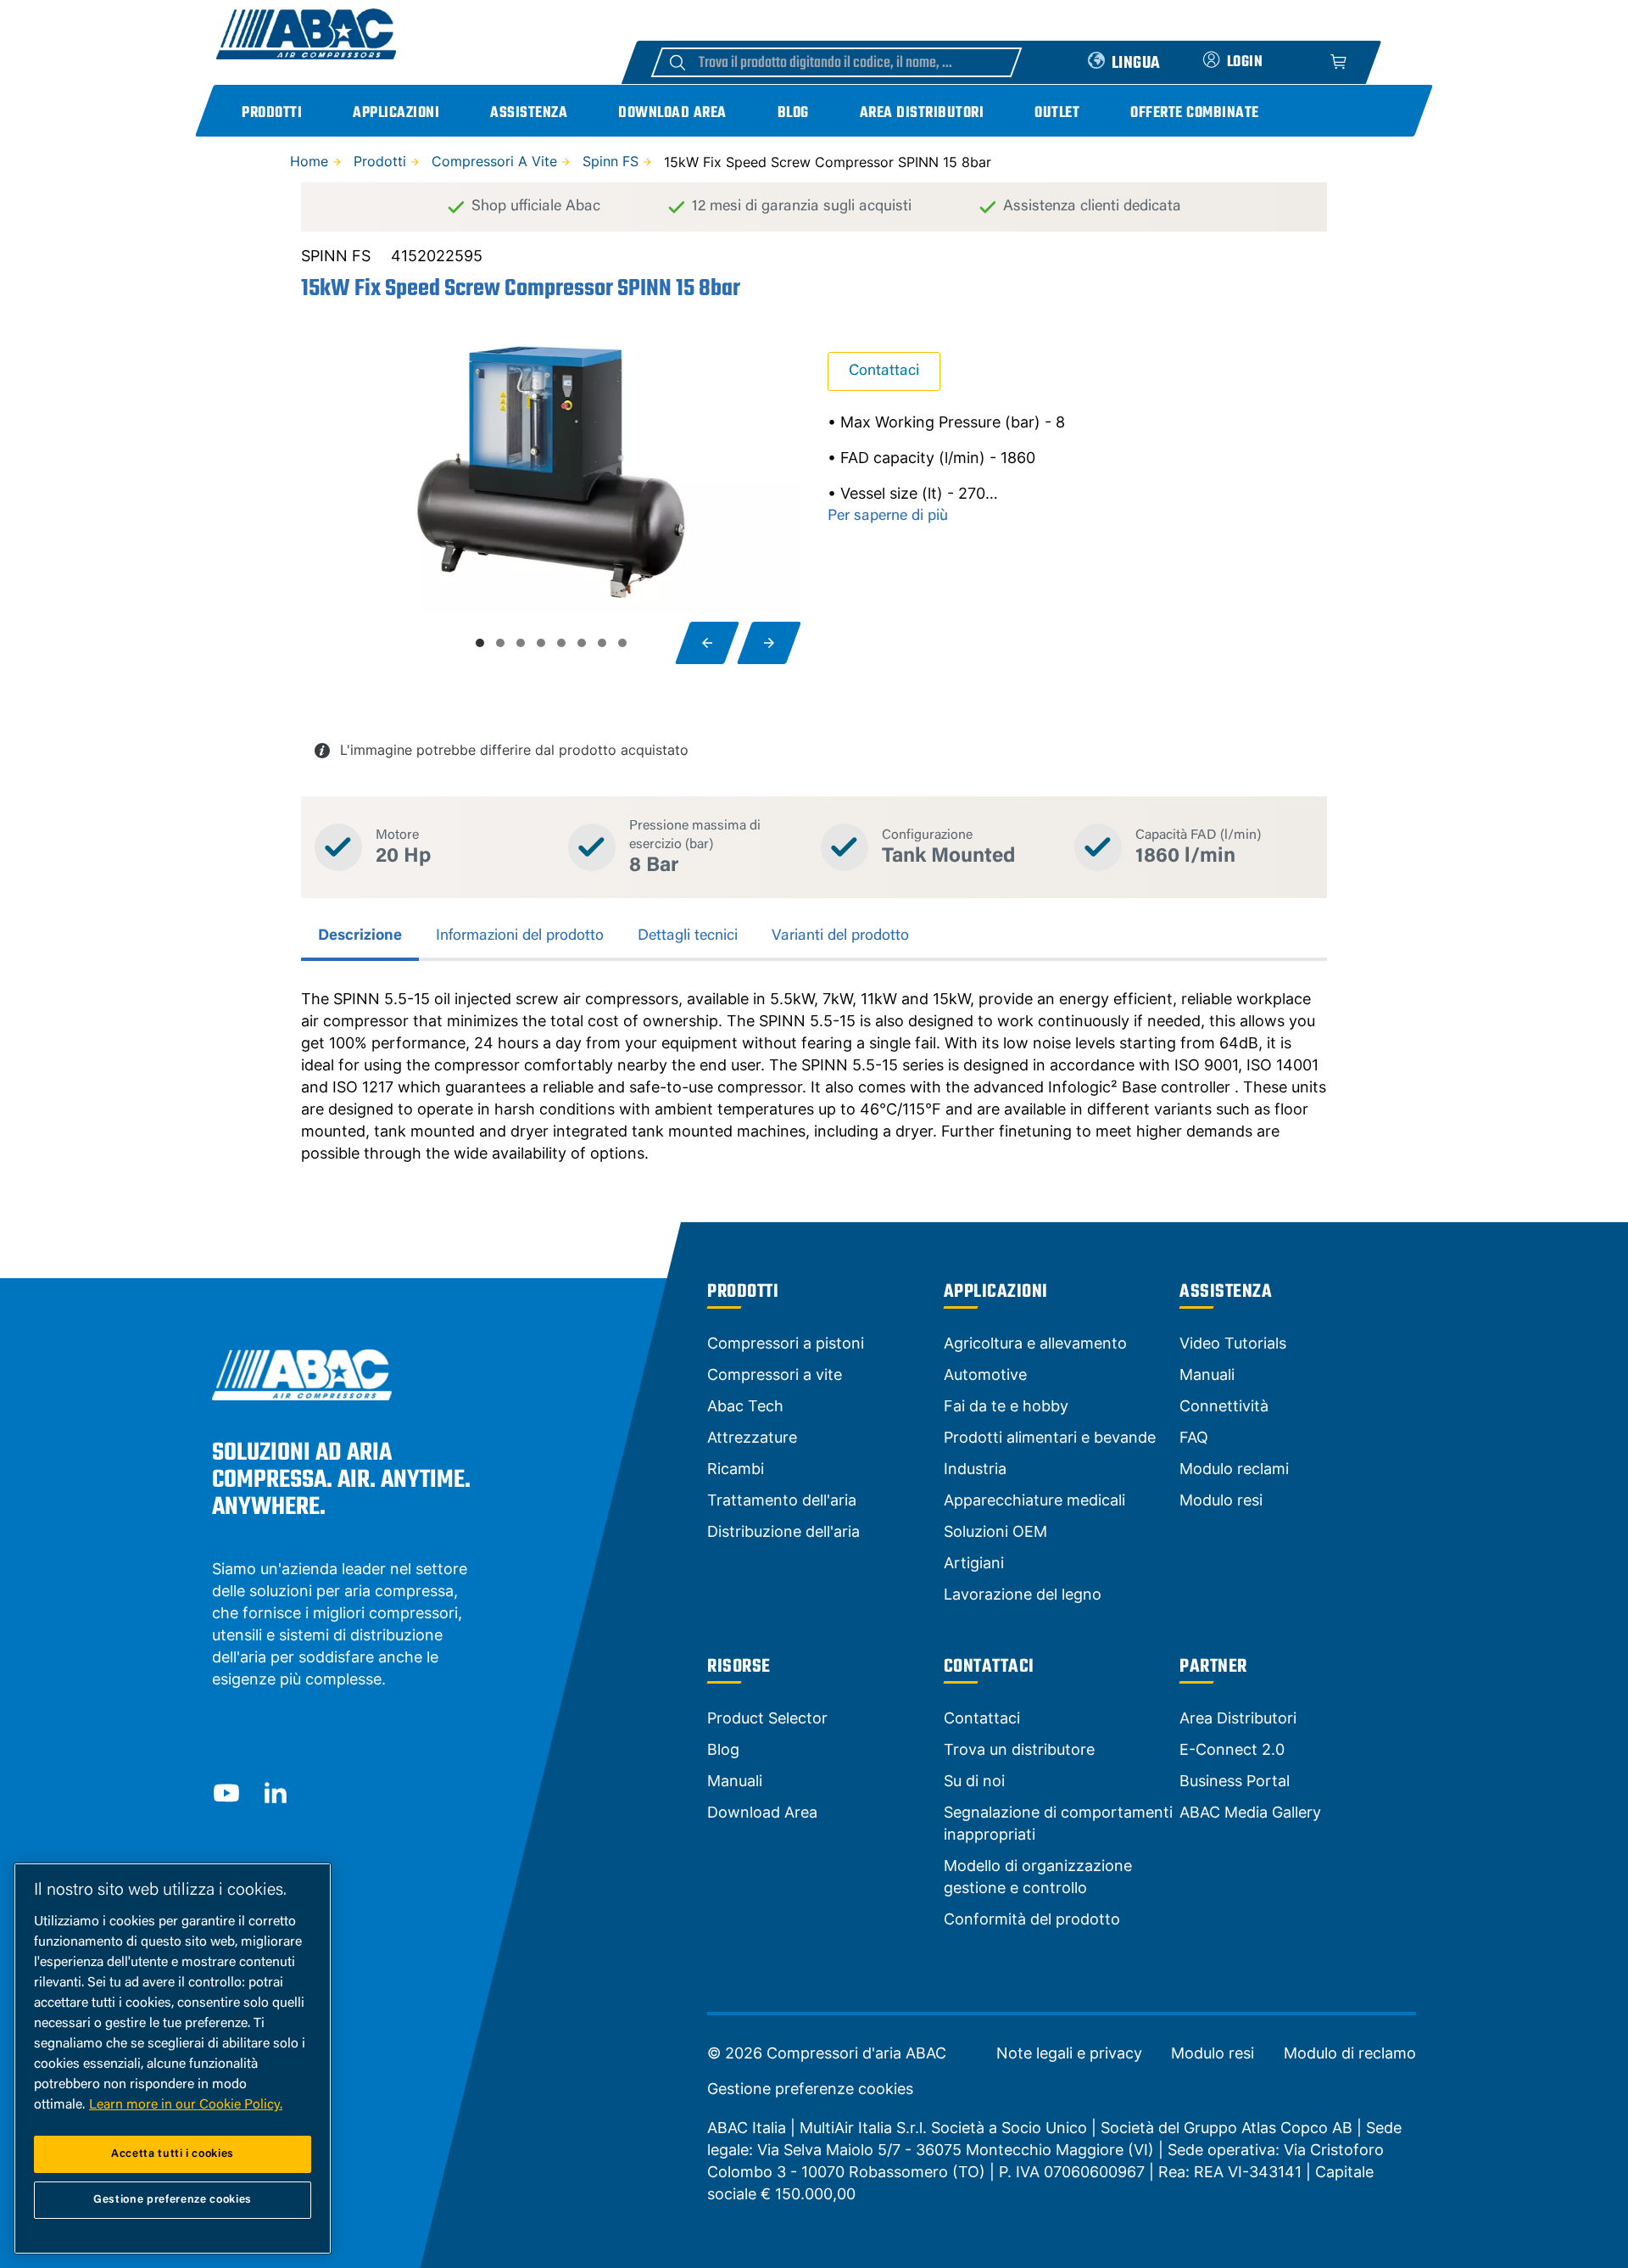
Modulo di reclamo (1350, 2053)
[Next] (769, 643)
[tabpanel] (814, 1076)
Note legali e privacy (1069, 2053)
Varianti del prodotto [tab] (840, 936)
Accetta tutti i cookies (173, 2154)
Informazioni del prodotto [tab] (520, 936)
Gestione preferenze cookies (810, 2089)
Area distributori (922, 113)
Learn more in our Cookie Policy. (186, 2105)
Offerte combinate (1195, 113)
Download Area (672, 113)
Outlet (1057, 113)
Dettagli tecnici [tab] (688, 936)
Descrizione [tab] (360, 936)
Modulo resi (1213, 2053)
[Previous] (707, 643)
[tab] (480, 643)
